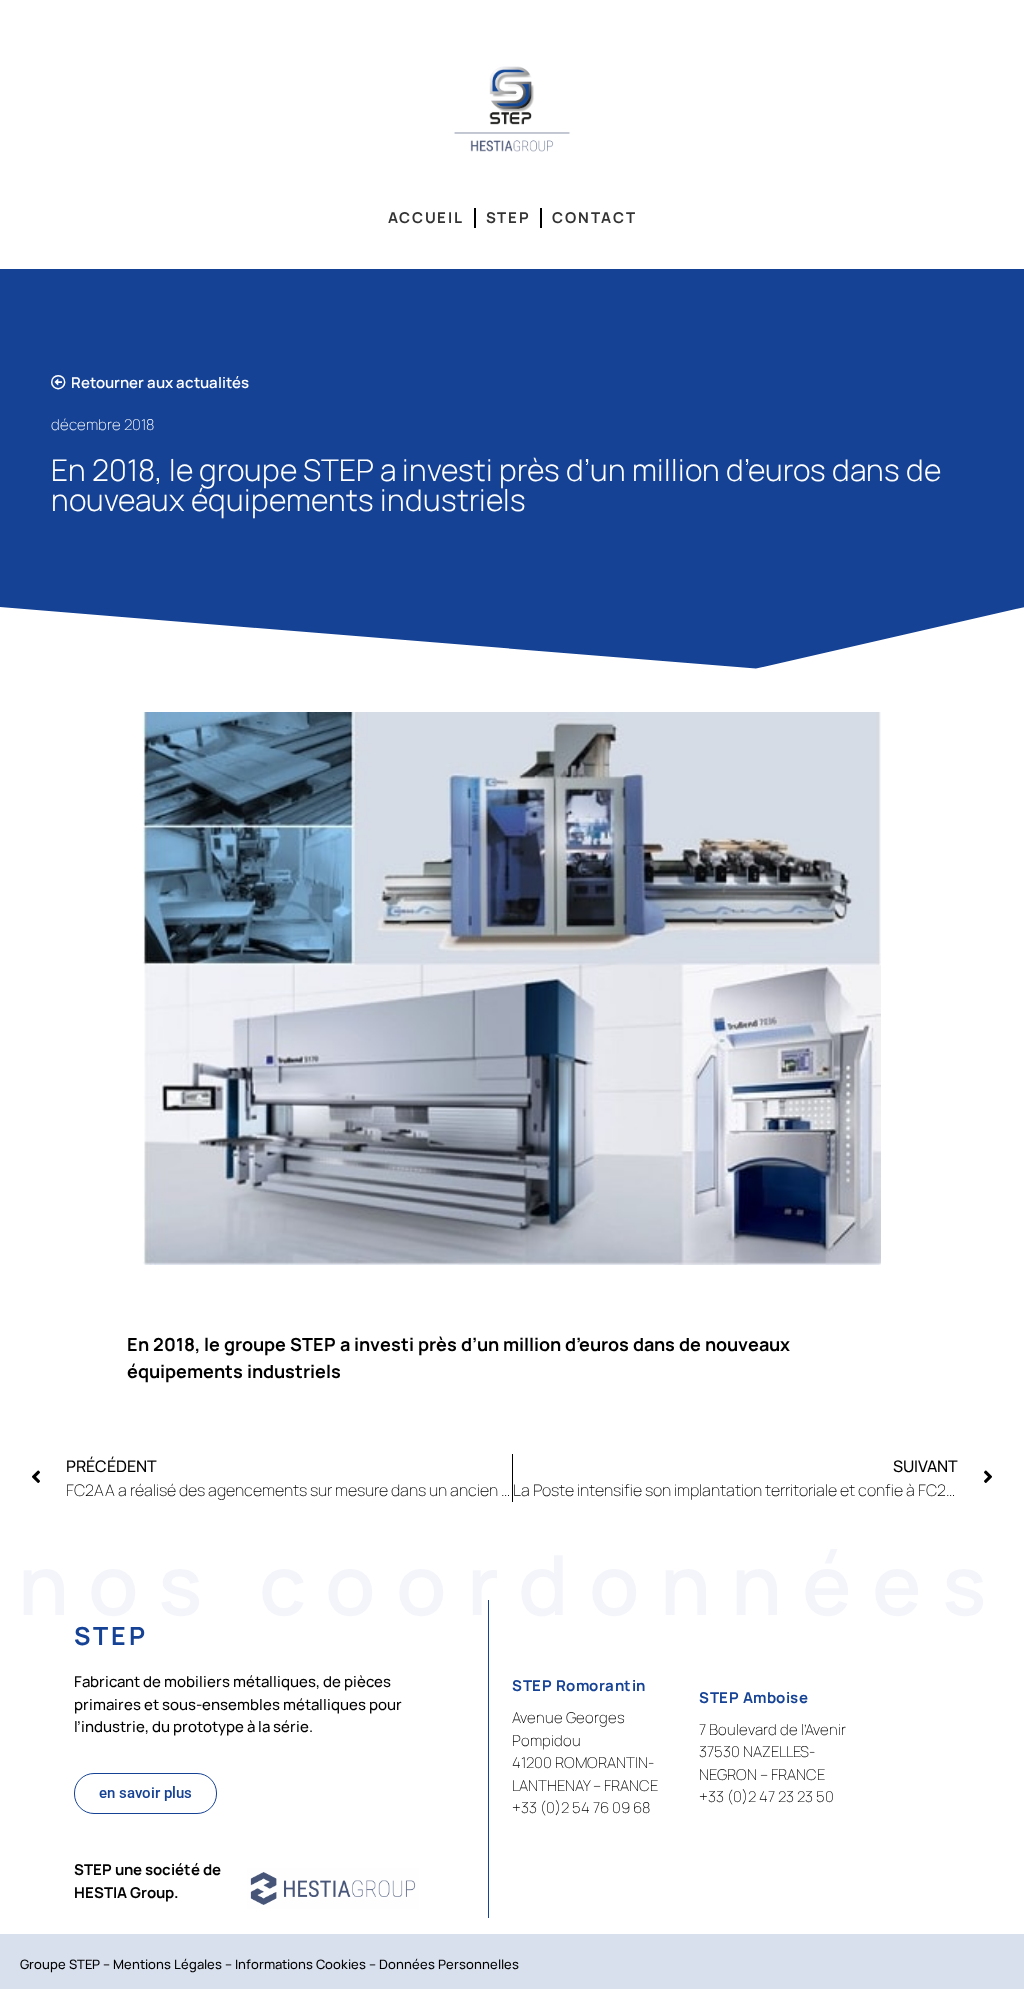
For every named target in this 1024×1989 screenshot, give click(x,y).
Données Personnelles (449, 1964)
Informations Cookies (300, 1964)
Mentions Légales (167, 1964)
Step (508, 218)
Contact (594, 218)
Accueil (426, 218)
